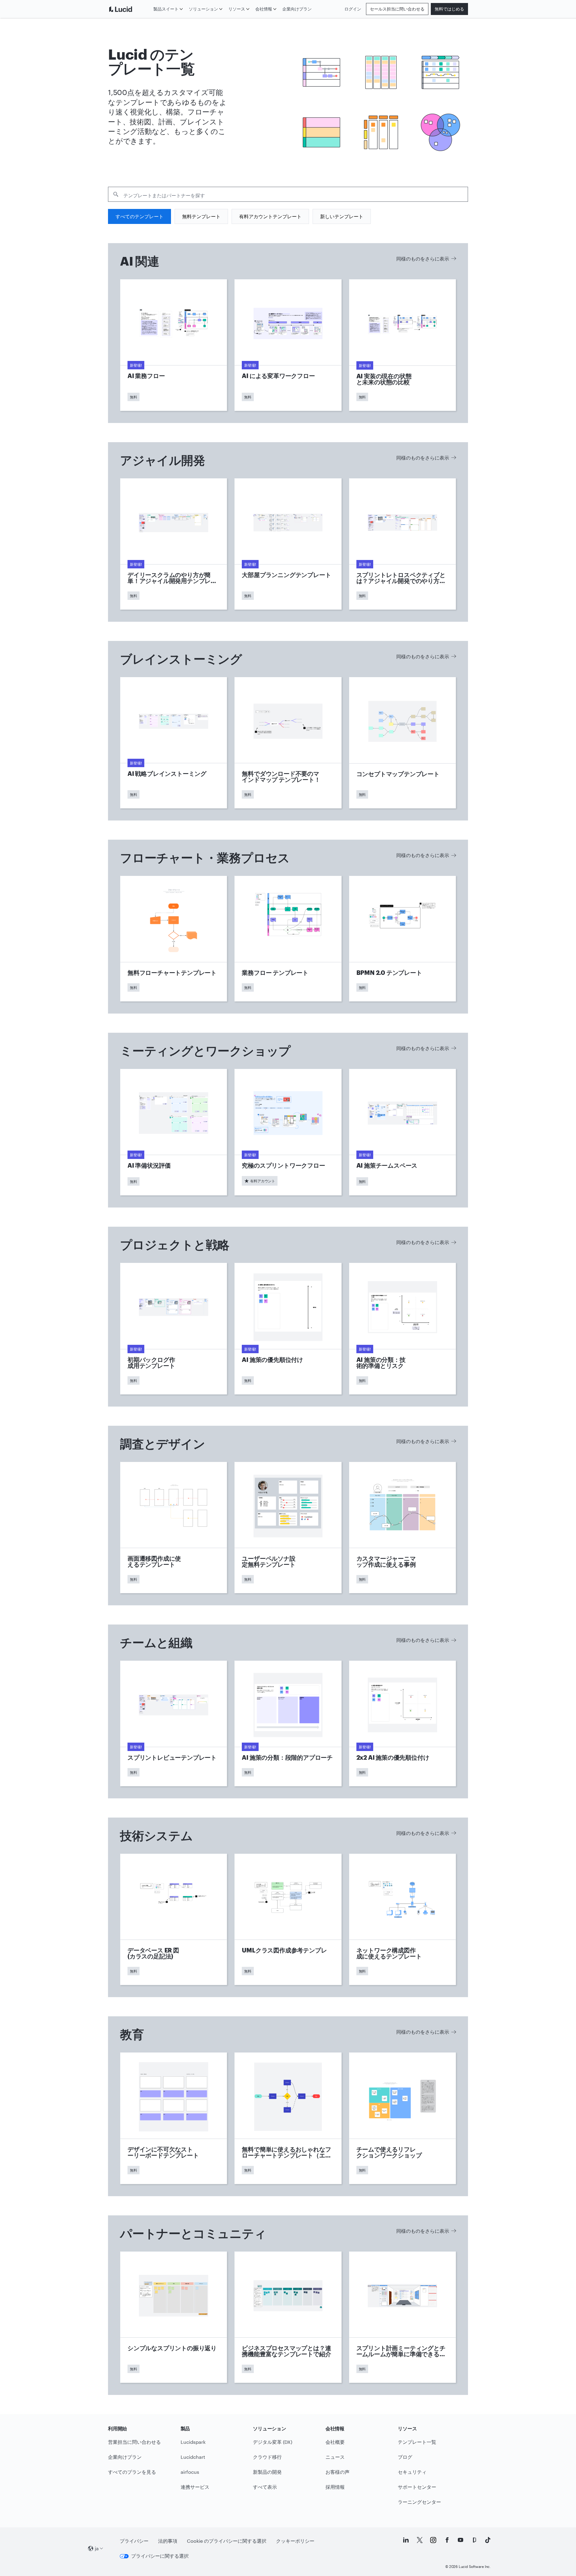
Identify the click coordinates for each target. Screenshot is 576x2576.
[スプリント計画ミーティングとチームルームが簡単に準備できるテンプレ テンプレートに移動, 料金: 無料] (402, 2317)
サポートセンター (417, 2487)
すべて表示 (265, 2487)
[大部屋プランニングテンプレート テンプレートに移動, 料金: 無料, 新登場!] (288, 544)
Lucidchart (193, 2457)
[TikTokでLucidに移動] (488, 2540)
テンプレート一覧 (417, 2442)
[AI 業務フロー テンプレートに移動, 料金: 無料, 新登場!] (174, 345)
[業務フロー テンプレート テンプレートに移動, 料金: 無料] (288, 939)
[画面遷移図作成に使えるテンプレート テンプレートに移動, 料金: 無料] (174, 1528)
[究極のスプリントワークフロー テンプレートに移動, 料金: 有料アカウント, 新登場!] (288, 1132)
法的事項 (168, 2541)
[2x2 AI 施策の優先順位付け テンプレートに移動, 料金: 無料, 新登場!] (402, 1723)
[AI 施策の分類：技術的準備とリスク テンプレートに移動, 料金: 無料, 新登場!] (402, 1329)
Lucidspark (193, 2442)
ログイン (353, 9)
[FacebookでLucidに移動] (447, 2540)
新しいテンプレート (342, 216)
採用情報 (335, 2487)
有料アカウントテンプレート (270, 216)
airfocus (190, 2472)
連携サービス (195, 2487)
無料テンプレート (201, 216)
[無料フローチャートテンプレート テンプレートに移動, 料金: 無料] (174, 939)
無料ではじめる (449, 9)
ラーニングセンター (419, 2502)
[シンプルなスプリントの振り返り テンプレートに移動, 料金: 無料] (174, 2317)
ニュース (335, 2457)
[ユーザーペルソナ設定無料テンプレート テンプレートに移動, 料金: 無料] (288, 1528)
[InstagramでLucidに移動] (433, 2540)
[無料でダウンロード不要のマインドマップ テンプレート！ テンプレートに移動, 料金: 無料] (288, 743)
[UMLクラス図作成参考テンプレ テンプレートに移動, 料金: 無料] (288, 1919)
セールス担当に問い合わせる (397, 9)
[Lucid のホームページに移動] (129, 9)
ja (97, 2548)
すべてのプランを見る (132, 2472)
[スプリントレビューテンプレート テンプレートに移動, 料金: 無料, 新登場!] (174, 1723)
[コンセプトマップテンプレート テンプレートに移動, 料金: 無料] (402, 743)
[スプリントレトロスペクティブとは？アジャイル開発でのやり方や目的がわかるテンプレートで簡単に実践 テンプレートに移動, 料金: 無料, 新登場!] (402, 544)
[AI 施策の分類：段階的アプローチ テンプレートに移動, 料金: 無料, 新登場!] (288, 1723)
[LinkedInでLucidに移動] (406, 2540)
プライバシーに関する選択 (160, 2556)
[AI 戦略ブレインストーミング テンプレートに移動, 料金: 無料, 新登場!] (174, 743)
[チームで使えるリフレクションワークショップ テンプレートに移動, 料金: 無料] (402, 2118)
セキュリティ (412, 2472)
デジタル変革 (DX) (273, 2442)
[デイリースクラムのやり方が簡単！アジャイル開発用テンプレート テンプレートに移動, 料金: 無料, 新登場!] (174, 544)
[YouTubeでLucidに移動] (460, 2540)
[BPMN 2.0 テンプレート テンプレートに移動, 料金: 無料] (402, 939)
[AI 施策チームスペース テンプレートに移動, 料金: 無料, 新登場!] (402, 1132)
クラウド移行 (267, 2457)
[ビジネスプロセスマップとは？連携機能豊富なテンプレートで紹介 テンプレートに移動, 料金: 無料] (288, 2317)
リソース (237, 9)
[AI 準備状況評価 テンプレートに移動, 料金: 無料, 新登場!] (174, 1132)
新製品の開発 (267, 2472)
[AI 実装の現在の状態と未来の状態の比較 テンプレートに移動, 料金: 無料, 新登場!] (402, 345)
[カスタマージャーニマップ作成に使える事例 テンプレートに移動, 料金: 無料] (402, 1528)
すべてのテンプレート (139, 216)
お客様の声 (337, 2472)
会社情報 (264, 9)
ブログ (405, 2457)
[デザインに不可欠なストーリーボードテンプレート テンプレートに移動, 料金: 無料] (174, 2118)
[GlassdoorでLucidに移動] (474, 2540)
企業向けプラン (297, 9)
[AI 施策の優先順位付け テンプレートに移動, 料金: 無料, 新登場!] (288, 1329)
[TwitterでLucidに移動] (420, 2540)
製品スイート (166, 9)
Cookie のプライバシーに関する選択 (227, 2541)
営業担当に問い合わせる (134, 2442)
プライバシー (134, 2541)
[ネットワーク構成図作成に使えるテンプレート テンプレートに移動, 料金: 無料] (402, 1919)
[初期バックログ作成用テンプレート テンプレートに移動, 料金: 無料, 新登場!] (174, 1329)
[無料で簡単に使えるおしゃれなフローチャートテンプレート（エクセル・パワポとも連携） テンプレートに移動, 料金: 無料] (288, 2118)
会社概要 (335, 2442)
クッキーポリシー (295, 2541)
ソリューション (203, 9)
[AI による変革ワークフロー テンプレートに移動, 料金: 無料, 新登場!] (288, 345)
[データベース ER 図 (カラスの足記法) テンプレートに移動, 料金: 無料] (174, 1919)
